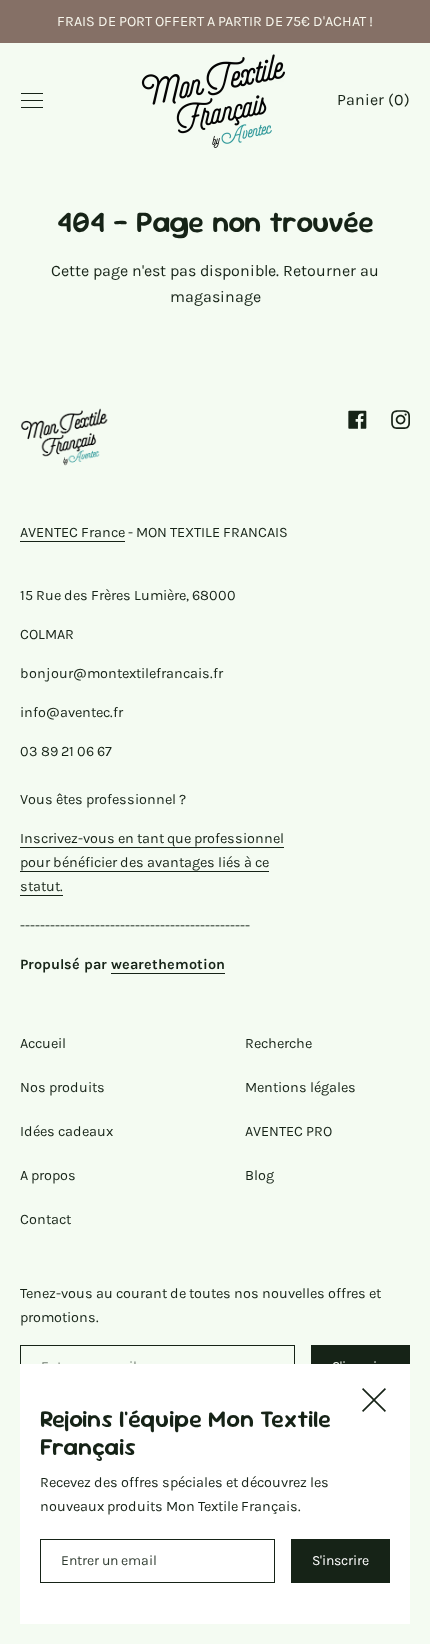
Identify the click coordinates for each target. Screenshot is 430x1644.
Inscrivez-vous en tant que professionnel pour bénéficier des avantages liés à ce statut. (152, 862)
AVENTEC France (72, 532)
